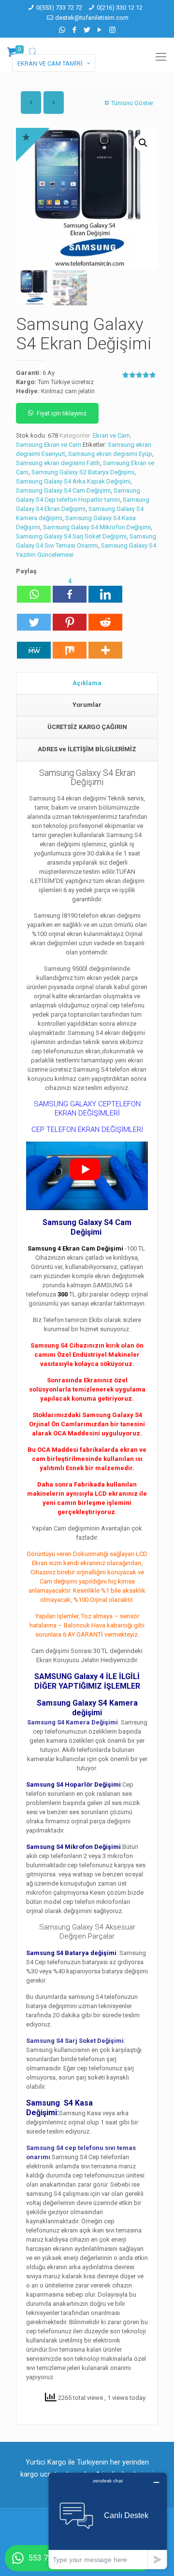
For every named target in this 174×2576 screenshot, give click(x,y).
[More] (105, 646)
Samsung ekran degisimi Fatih (58, 463)
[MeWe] (34, 646)
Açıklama (87, 683)
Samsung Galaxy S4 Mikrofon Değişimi (97, 527)
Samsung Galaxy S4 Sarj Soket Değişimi (71, 536)
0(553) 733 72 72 (59, 7)
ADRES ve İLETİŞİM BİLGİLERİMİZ (87, 749)
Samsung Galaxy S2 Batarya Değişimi (83, 472)
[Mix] (70, 646)
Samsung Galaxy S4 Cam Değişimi (63, 490)
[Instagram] (112, 30)
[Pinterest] (70, 618)
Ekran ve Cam (111, 435)
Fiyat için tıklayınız (62, 413)
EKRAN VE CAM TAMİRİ (50, 63)
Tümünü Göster (132, 103)
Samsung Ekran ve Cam (49, 445)
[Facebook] (75, 30)
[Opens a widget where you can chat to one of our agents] (108, 2521)
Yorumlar (87, 705)
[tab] (87, 684)
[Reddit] (105, 618)
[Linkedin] (105, 590)
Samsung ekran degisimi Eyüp (110, 454)
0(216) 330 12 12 (120, 7)
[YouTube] (100, 30)
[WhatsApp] (62, 30)
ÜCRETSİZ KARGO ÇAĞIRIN (87, 727)
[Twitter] (87, 30)
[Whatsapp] (34, 590)
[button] (143, 143)
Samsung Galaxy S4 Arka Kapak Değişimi (73, 481)
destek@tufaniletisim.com (92, 18)
